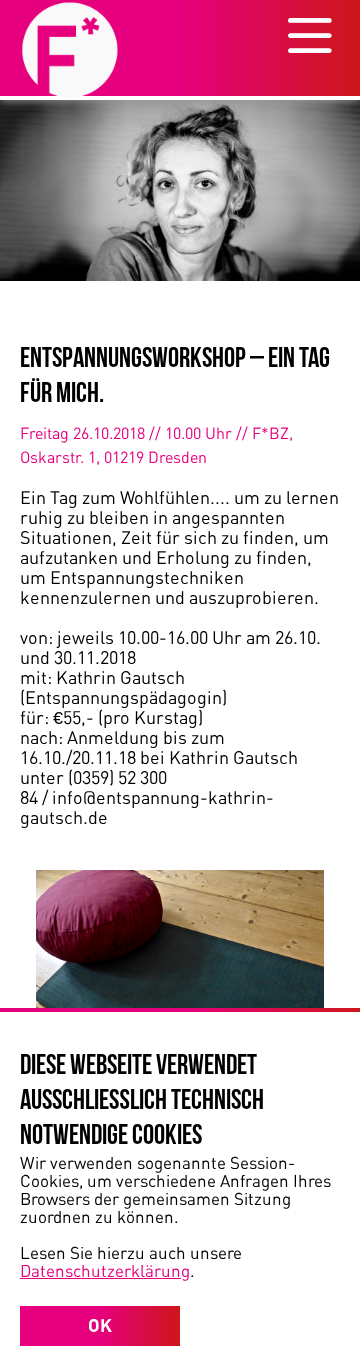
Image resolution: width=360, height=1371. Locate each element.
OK (100, 1325)
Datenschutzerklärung (105, 1270)
